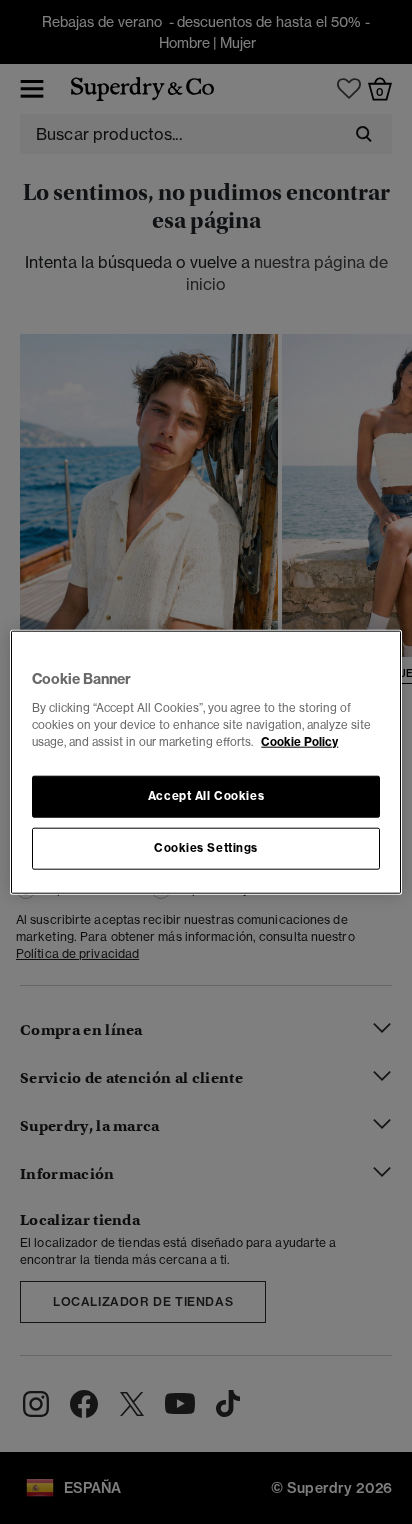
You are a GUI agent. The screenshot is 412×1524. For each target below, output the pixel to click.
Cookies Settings (206, 847)
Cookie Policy (299, 741)
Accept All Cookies (206, 795)
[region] (205, 762)
